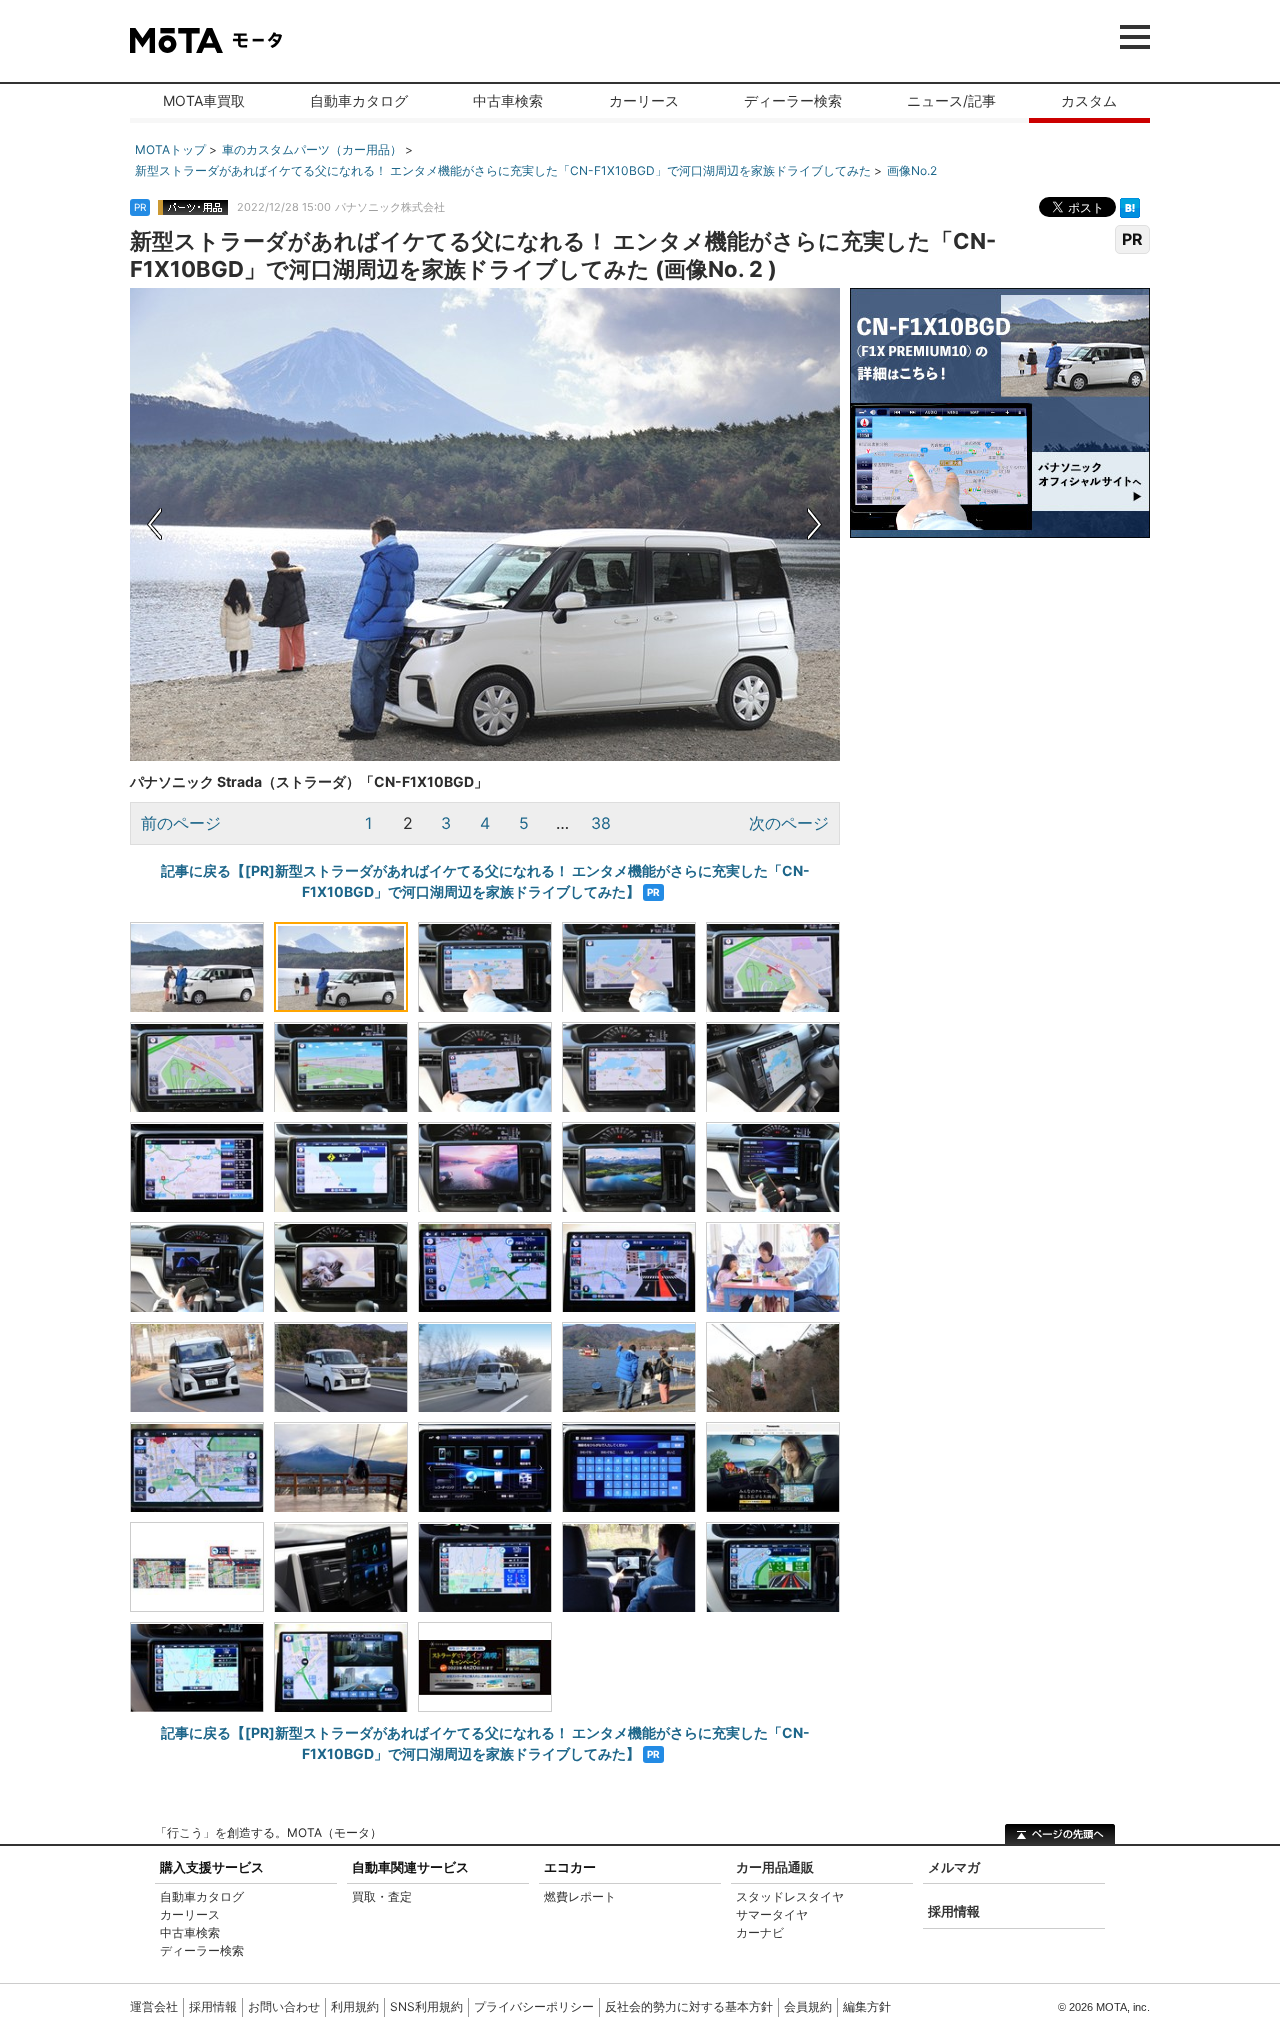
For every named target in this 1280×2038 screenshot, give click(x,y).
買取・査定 (382, 1896)
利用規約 (355, 2006)
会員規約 (808, 2006)
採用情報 (954, 1911)
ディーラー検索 (793, 100)
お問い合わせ (284, 2006)
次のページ (789, 823)
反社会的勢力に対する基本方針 (689, 2006)
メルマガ (954, 1867)
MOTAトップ (170, 149)
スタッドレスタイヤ (790, 1896)
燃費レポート (580, 1896)
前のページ (181, 823)
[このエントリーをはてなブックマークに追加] (1130, 206)
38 (601, 823)
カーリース (644, 100)
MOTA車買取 (204, 100)
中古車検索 (508, 100)
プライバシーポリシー (534, 2006)
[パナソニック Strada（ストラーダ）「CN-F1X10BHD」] (341, 1667)
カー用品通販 (775, 1867)
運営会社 (154, 2006)
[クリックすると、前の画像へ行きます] (307, 524)
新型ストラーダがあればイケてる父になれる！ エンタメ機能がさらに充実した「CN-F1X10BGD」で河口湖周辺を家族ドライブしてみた (503, 170)
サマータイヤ (772, 1914)
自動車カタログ (359, 100)
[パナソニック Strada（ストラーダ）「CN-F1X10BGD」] (197, 967)
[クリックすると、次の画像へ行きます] (662, 524)
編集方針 (867, 2006)
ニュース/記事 (951, 100)
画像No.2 (912, 170)
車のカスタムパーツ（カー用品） (312, 149)
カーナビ (760, 1932)
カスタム (1089, 100)
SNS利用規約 (426, 2006)
